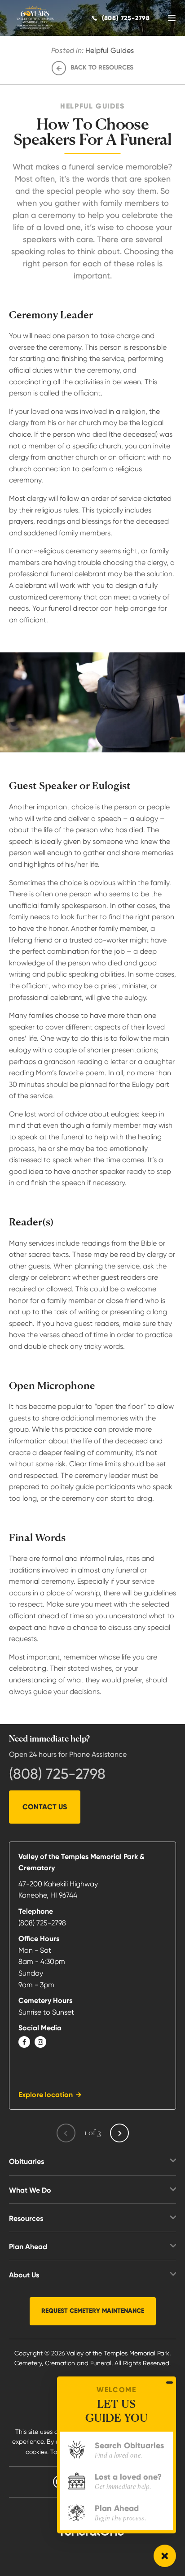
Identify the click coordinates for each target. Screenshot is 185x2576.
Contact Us (45, 1807)
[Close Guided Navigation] (170, 2382)
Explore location (46, 2095)
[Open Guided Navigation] (165, 2556)
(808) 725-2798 (57, 1774)
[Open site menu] (172, 18)
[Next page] (119, 2133)
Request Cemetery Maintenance (93, 2311)
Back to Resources (102, 67)
